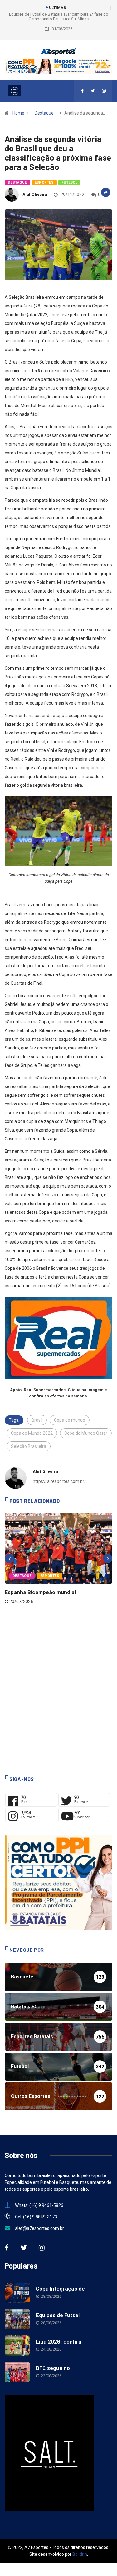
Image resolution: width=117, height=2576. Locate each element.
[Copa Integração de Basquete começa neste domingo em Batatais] (17, 2293)
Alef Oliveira (35, 195)
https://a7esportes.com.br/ (59, 1481)
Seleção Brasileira (29, 1446)
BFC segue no (53, 2368)
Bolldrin (80, 2554)
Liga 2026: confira (59, 2341)
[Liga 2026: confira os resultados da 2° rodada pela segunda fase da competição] (17, 2346)
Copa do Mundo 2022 (32, 1433)
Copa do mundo (70, 1420)
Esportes (44, 183)
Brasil (37, 1420)
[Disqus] (58, 1689)
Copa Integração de (60, 2288)
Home (18, 113)
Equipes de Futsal (58, 2315)
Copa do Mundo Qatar (86, 1433)
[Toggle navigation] (15, 91)
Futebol (69, 183)
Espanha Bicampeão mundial (40, 1592)
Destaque (44, 113)
